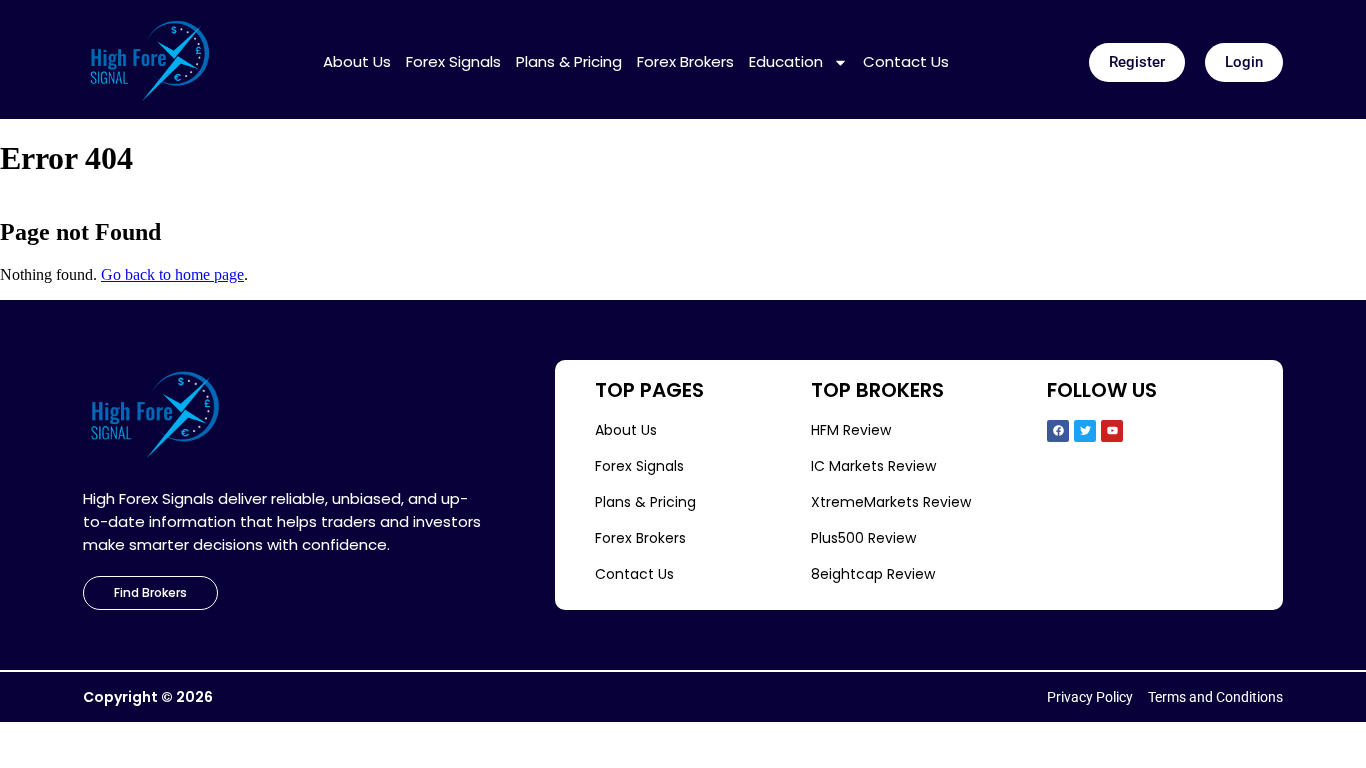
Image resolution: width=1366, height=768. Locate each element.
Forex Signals (453, 62)
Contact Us (906, 62)
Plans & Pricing (569, 62)
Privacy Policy (1090, 697)
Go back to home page (172, 274)
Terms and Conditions (1215, 697)
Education (786, 62)
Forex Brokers (685, 62)
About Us (357, 62)
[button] (1137, 62)
